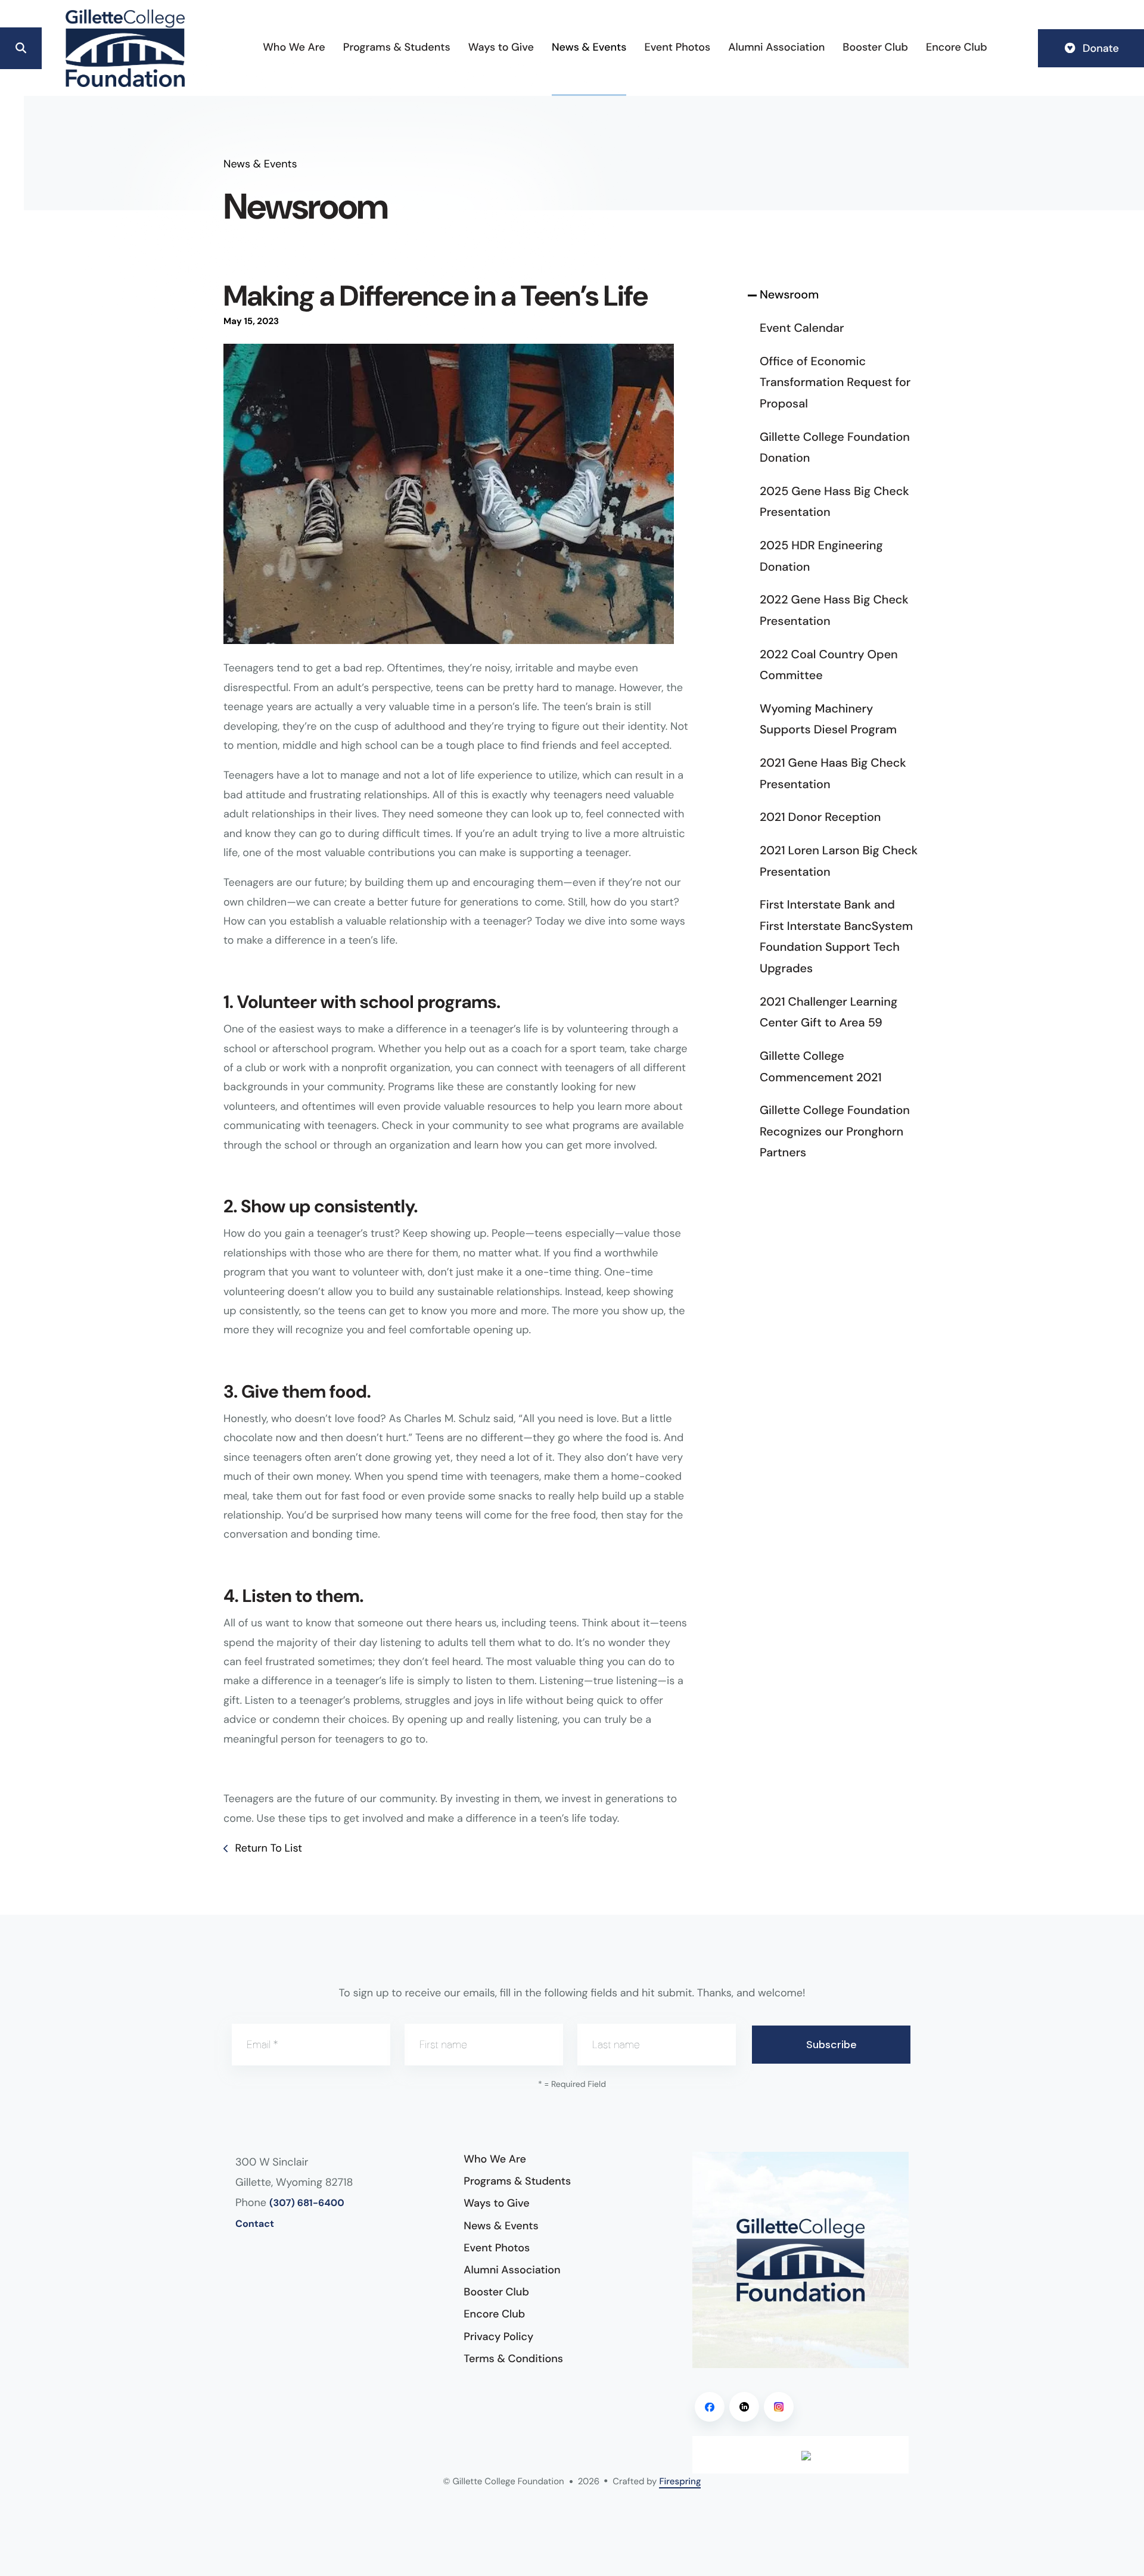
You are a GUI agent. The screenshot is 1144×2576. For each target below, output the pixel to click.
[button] (21, 48)
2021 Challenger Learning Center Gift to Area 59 (829, 1013)
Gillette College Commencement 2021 (821, 1067)
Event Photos (677, 47)
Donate (1099, 48)
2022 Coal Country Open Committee (829, 665)
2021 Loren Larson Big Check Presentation (839, 861)
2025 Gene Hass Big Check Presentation (834, 502)
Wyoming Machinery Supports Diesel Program (828, 720)
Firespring (680, 2481)
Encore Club (957, 47)
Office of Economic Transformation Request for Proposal (835, 383)
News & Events (589, 47)
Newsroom (789, 295)
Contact (255, 2224)
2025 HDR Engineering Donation (821, 556)
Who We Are (294, 47)
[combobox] (66, 48)
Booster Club (875, 47)
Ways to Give (501, 47)
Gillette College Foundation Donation (835, 448)
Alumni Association (776, 47)
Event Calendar (802, 328)
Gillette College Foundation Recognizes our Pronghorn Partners (835, 1132)
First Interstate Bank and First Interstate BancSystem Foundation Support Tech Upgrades (836, 937)
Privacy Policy (498, 2337)
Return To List (267, 1848)
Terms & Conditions (513, 2359)
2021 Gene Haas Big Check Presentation (833, 774)
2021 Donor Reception (820, 817)
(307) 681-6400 (307, 2203)
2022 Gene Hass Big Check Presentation (834, 611)
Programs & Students (397, 47)
